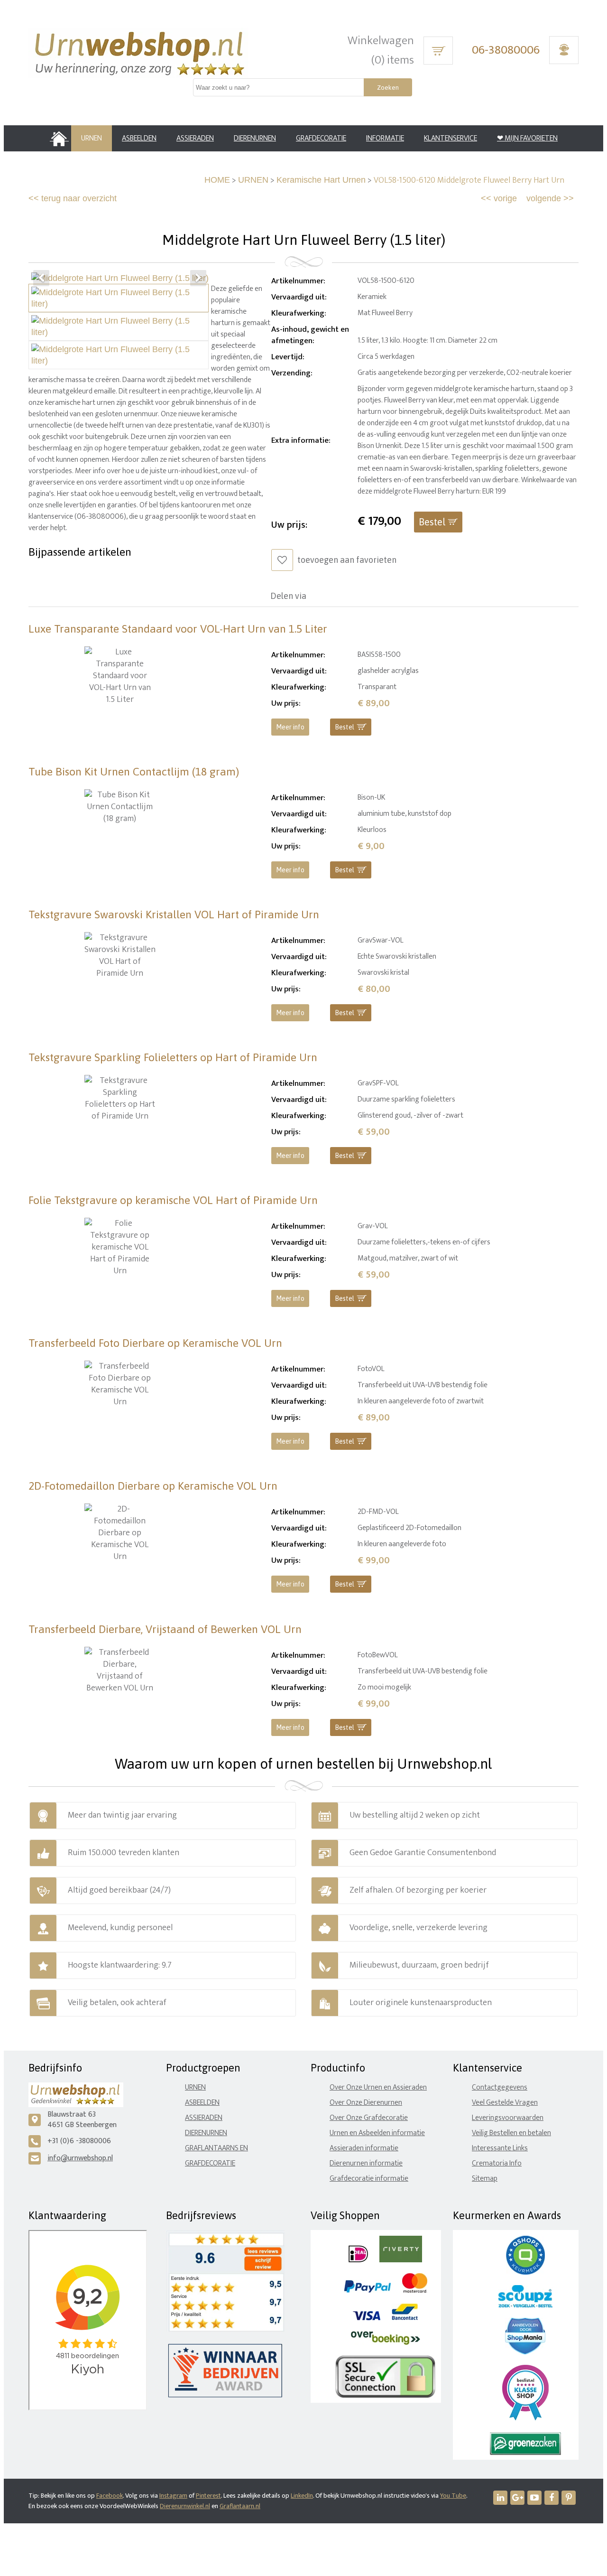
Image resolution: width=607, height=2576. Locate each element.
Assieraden (204, 2118)
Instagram (173, 2496)
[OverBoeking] (386, 2343)
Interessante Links (500, 2148)
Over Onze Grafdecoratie (369, 2118)
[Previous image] (41, 278)
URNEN (253, 180)
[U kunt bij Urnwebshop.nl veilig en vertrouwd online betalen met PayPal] (367, 2291)
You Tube (453, 2496)
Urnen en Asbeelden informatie (377, 2133)
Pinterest (208, 2496)
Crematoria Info (497, 2163)
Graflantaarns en (216, 2148)
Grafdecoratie (210, 2163)
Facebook (110, 2496)
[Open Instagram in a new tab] (517, 2498)
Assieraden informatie (364, 2148)
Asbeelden (202, 2103)
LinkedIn (302, 2496)
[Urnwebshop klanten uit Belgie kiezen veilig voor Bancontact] (405, 2318)
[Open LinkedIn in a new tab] (500, 2498)
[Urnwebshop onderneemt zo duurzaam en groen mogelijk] (525, 2453)
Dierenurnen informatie (366, 2163)
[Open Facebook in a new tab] (552, 2498)
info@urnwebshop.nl (80, 2158)
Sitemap (485, 2179)
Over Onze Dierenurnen (366, 2103)
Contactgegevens (500, 2087)
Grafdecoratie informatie (369, 2179)
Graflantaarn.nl (240, 2506)
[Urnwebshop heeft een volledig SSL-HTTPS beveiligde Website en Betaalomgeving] (385, 2396)
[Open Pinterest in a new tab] (569, 2498)
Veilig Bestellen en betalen (511, 2133)
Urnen (195, 2087)
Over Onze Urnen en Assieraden (378, 2087)
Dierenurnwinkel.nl (185, 2506)
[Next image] (198, 278)
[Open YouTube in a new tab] (534, 2498)
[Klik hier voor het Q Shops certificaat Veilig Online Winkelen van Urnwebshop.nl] (525, 2273)
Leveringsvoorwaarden (508, 2118)
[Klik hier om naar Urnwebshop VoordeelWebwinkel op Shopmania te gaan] (525, 2352)
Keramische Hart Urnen (321, 180)
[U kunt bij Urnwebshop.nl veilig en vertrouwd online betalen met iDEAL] (358, 2260)
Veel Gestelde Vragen (505, 2103)
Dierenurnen (206, 2133)
